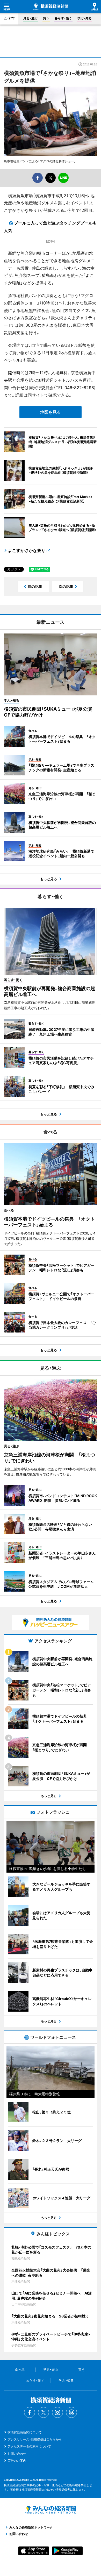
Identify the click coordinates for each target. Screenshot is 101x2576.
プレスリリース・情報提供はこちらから (35, 2439)
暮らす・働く (63, 18)
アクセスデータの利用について (29, 2446)
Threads (71, 2412)
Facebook (30, 2412)
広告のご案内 (17, 2461)
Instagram (57, 2412)
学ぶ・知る (85, 18)
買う (46, 18)
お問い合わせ (17, 2454)
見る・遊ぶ (30, 18)
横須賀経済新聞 (51, 7)
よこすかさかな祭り (27, 550)
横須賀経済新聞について (25, 2432)
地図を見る (51, 412)
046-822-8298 (79, 388)
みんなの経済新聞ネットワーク (51, 2510)
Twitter (44, 2412)
